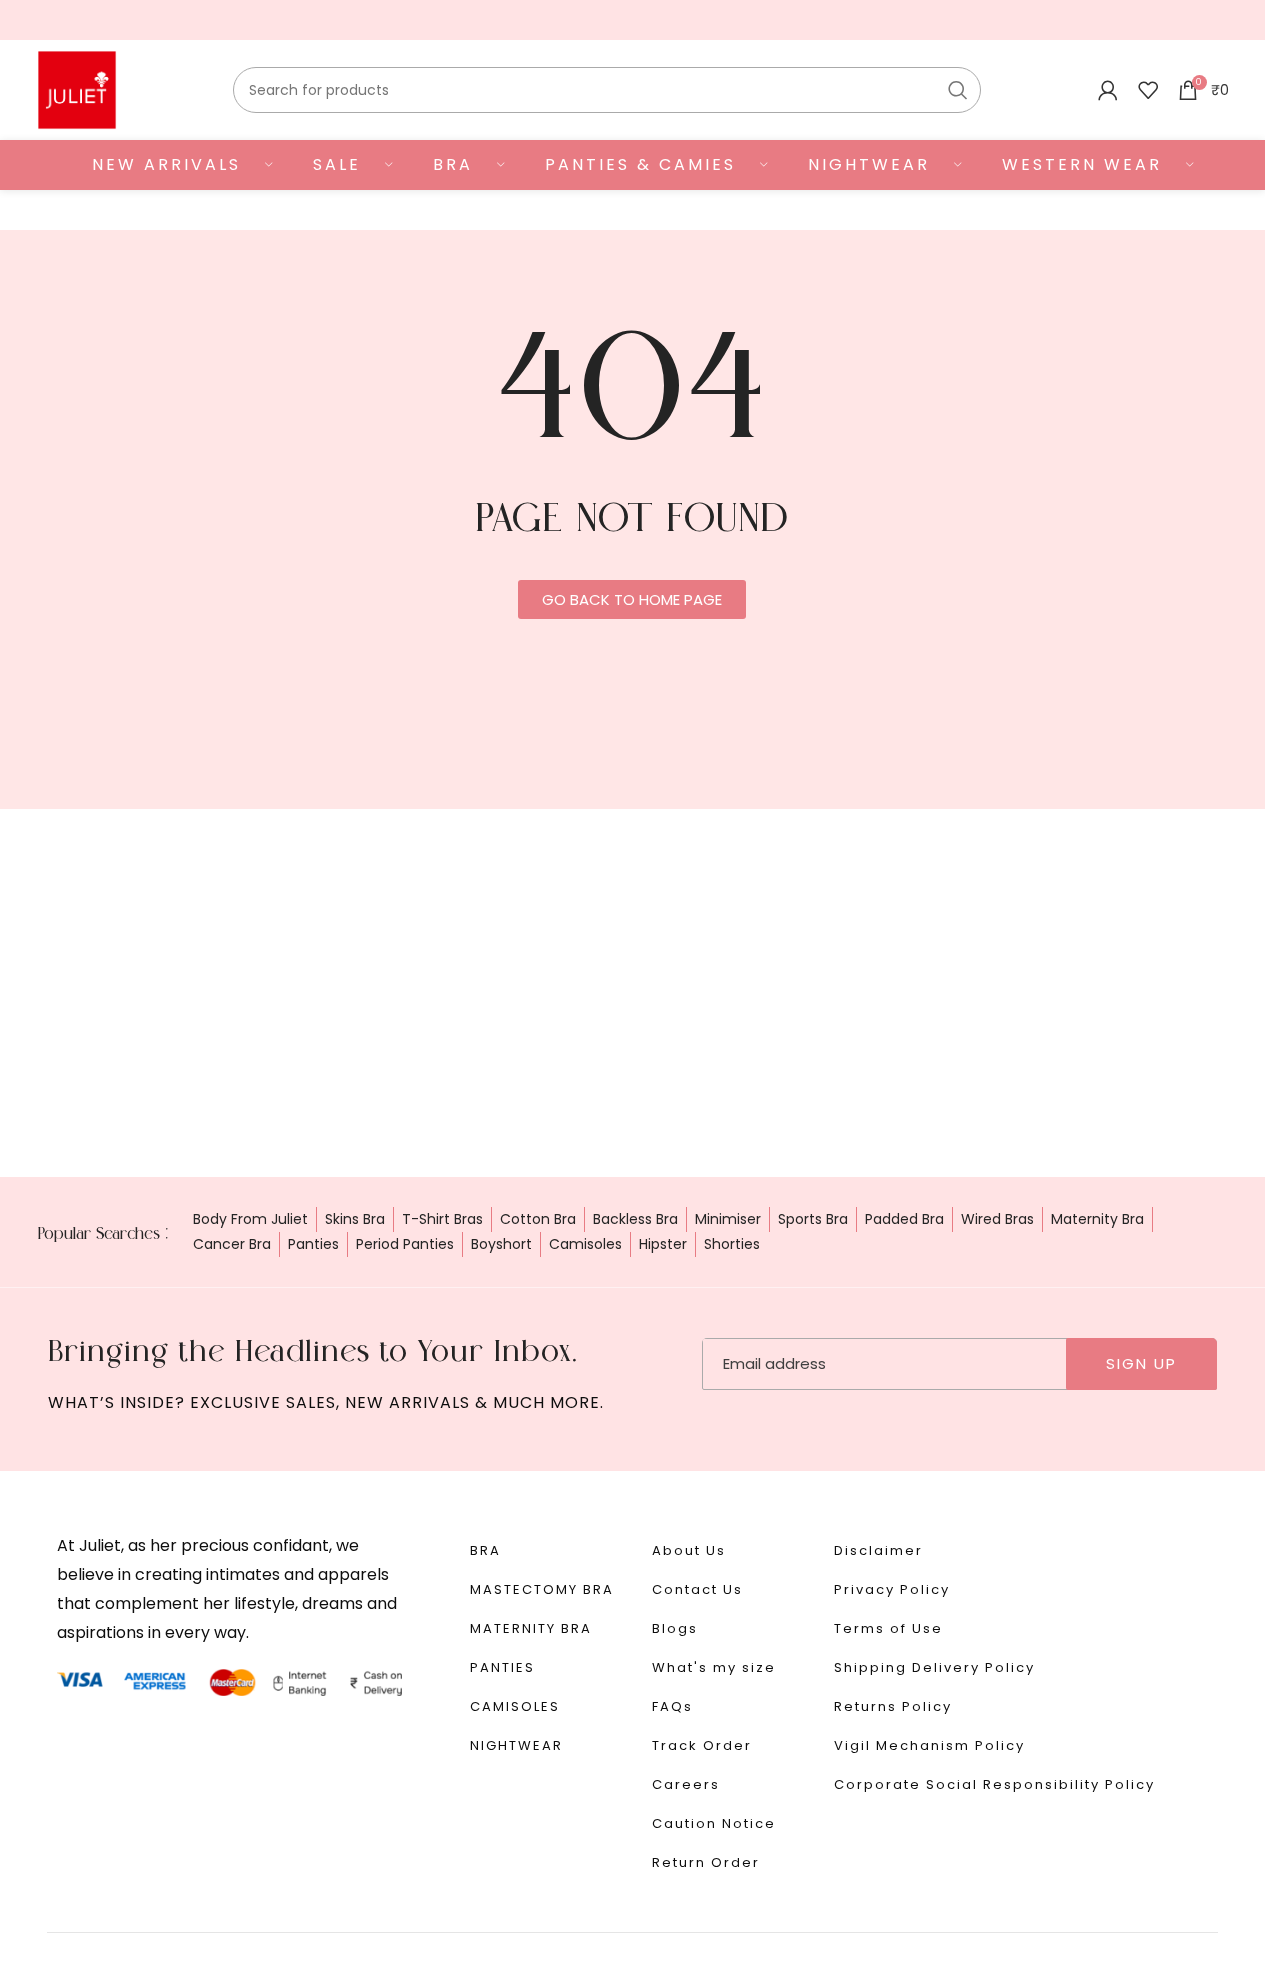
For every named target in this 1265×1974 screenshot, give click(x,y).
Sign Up (1141, 1363)
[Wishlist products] (1148, 90)
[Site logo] (77, 89)
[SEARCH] (958, 90)
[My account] (1108, 90)
